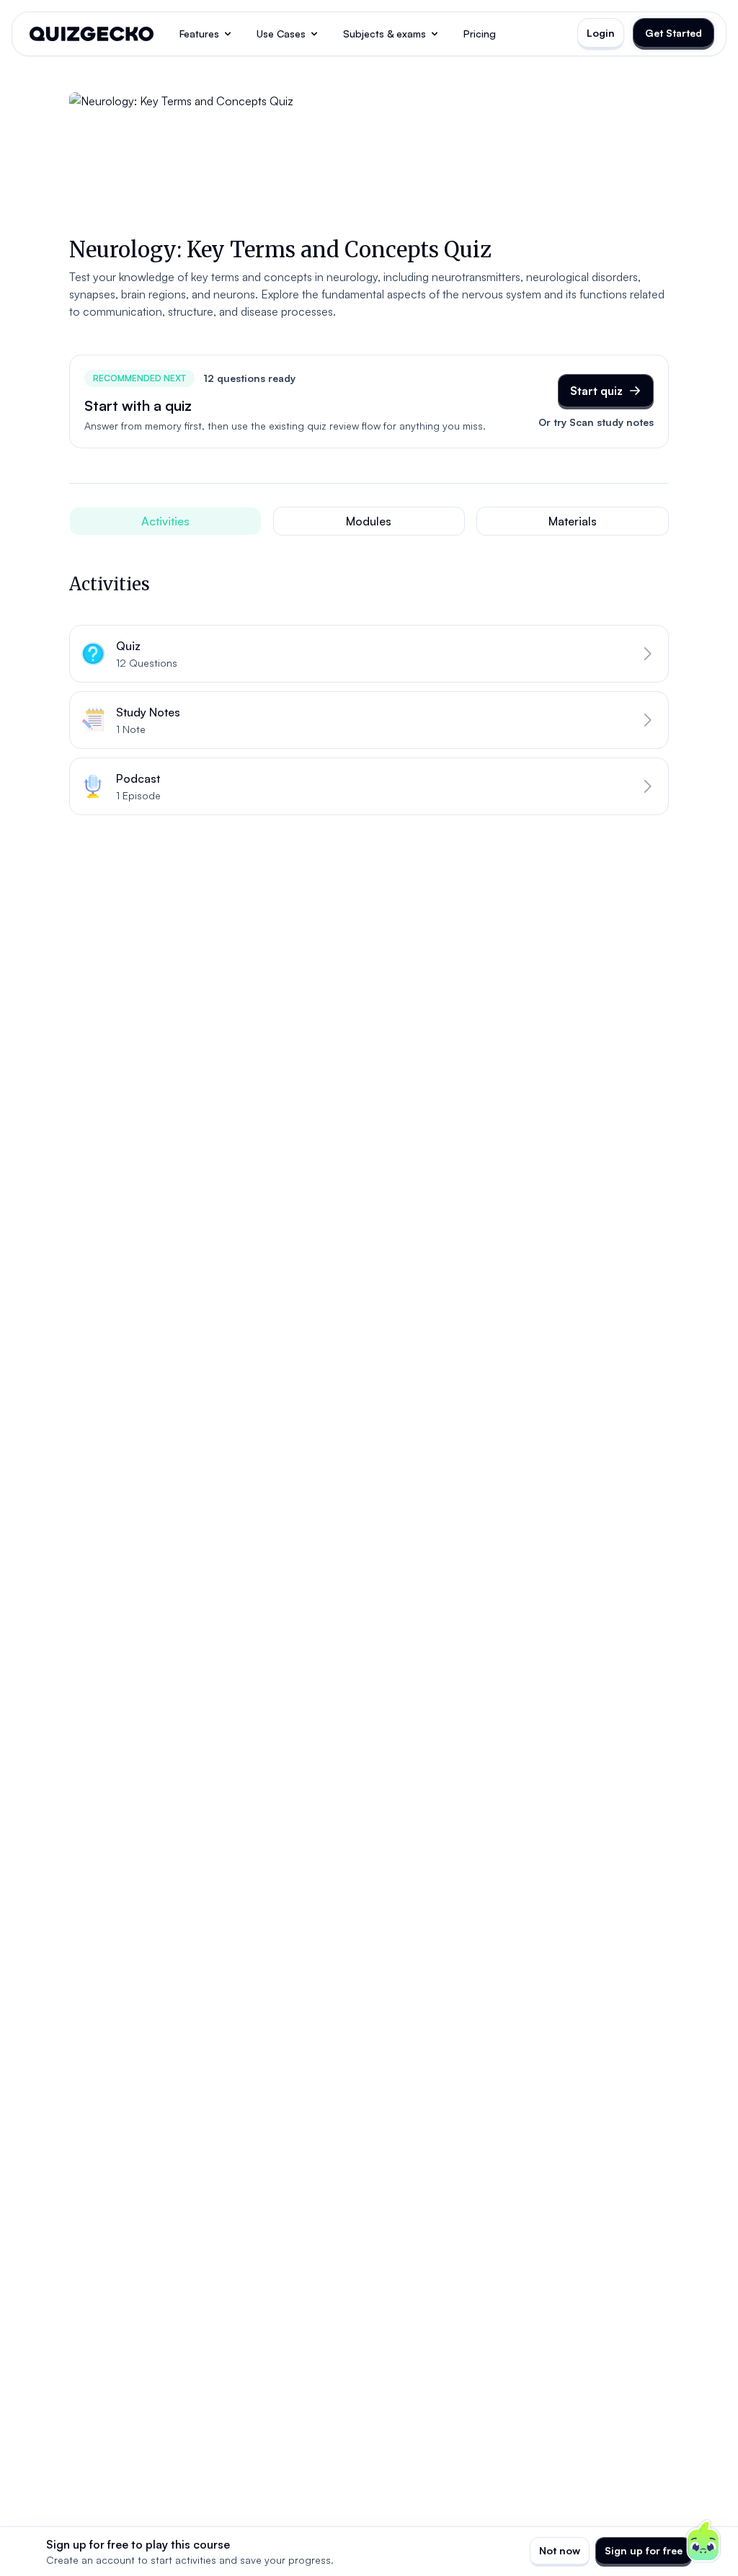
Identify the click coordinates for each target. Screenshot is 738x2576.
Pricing (480, 34)
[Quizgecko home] (92, 34)
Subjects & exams (384, 34)
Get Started (673, 33)
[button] (369, 654)
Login (601, 33)
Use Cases (281, 34)
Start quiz (596, 391)
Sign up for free (644, 2550)
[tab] (165, 521)
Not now (560, 2550)
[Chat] (703, 2541)
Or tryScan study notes (596, 422)
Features (199, 34)
